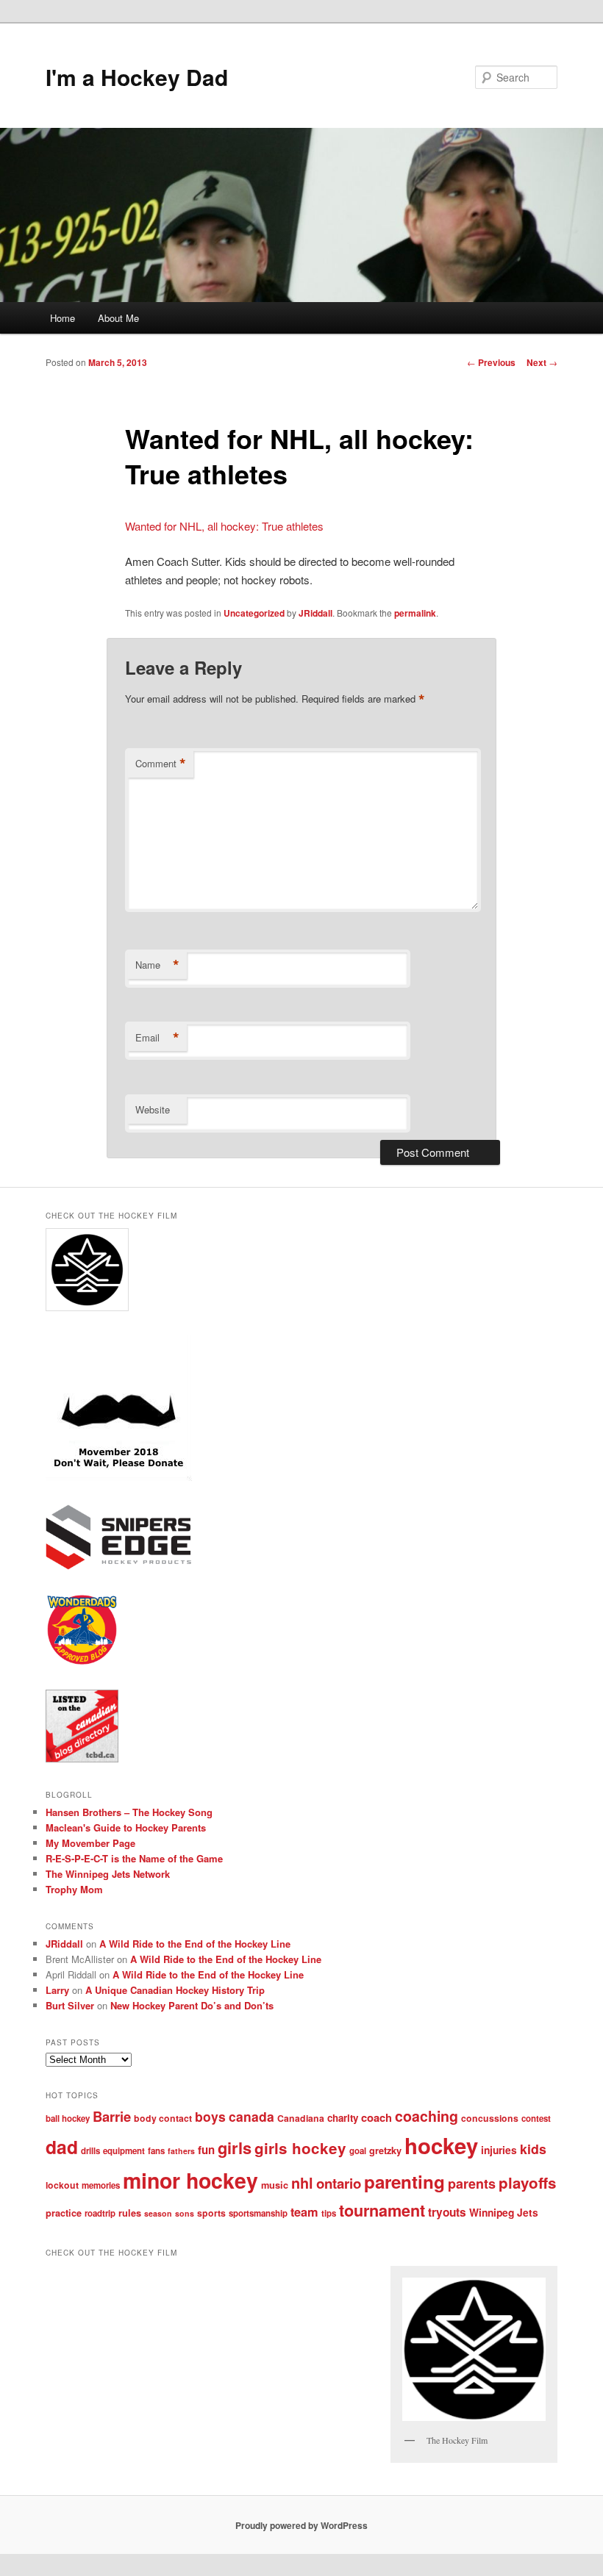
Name (157, 965)
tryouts (447, 2212)
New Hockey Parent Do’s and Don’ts (192, 2005)
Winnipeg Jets (504, 2212)
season (158, 2213)
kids (533, 2149)
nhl (302, 2183)
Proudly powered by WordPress (301, 2525)
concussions (490, 2118)
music (275, 2185)
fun (206, 2150)
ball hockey (68, 2118)
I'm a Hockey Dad (137, 77)
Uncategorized (254, 613)
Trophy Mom (74, 1889)
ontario (339, 2183)
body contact (163, 2118)
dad (62, 2147)
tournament (382, 2210)
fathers (181, 2151)
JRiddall (315, 613)
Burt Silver (70, 2005)
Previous (491, 362)
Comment (161, 764)
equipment (124, 2151)
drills (90, 2151)
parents (472, 2184)
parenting (404, 2181)
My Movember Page (90, 1843)
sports (211, 2213)
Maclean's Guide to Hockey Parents (126, 1827)
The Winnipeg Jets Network (108, 1874)
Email (157, 1038)
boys (210, 2116)
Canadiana (301, 2118)
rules (130, 2213)
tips (329, 2213)
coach (377, 2117)
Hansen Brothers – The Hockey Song (129, 1812)
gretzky (385, 2150)
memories (101, 2185)
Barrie (112, 2116)
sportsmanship (258, 2213)
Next (542, 362)
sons (185, 2213)
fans (156, 2151)
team (304, 2212)
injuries (499, 2150)
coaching (427, 2116)
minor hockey (190, 2180)
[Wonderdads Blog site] (82, 1662)
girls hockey (300, 2148)
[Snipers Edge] (119, 1566)
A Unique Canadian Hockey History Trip (175, 1990)
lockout (62, 2185)
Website (153, 1109)
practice (64, 2213)
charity (343, 2118)
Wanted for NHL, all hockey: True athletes (224, 526)
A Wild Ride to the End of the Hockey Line (195, 1944)
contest (536, 2118)
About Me (118, 318)
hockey (441, 2145)
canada (251, 2116)
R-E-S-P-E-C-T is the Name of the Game (134, 1858)
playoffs (527, 2182)
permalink (415, 613)
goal (358, 2151)
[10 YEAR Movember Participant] (119, 1477)
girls (235, 2148)
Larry (57, 1990)
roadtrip (100, 2213)
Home (63, 318)
